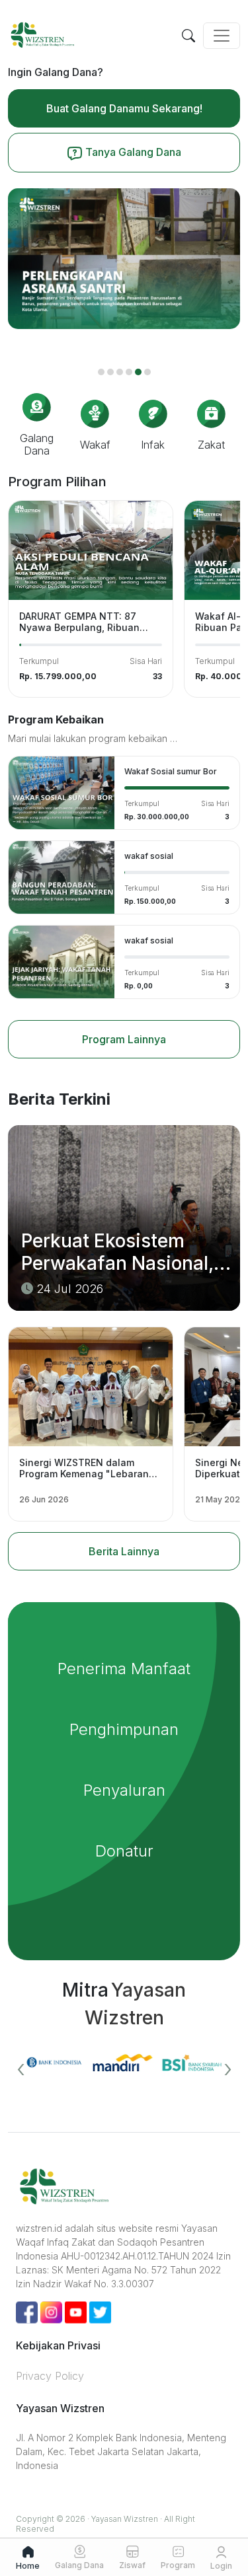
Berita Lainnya (124, 1551)
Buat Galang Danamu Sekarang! (124, 108)
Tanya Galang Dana (132, 152)
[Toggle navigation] (222, 36)
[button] (101, 372)
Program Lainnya (124, 1039)
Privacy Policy (50, 2376)
